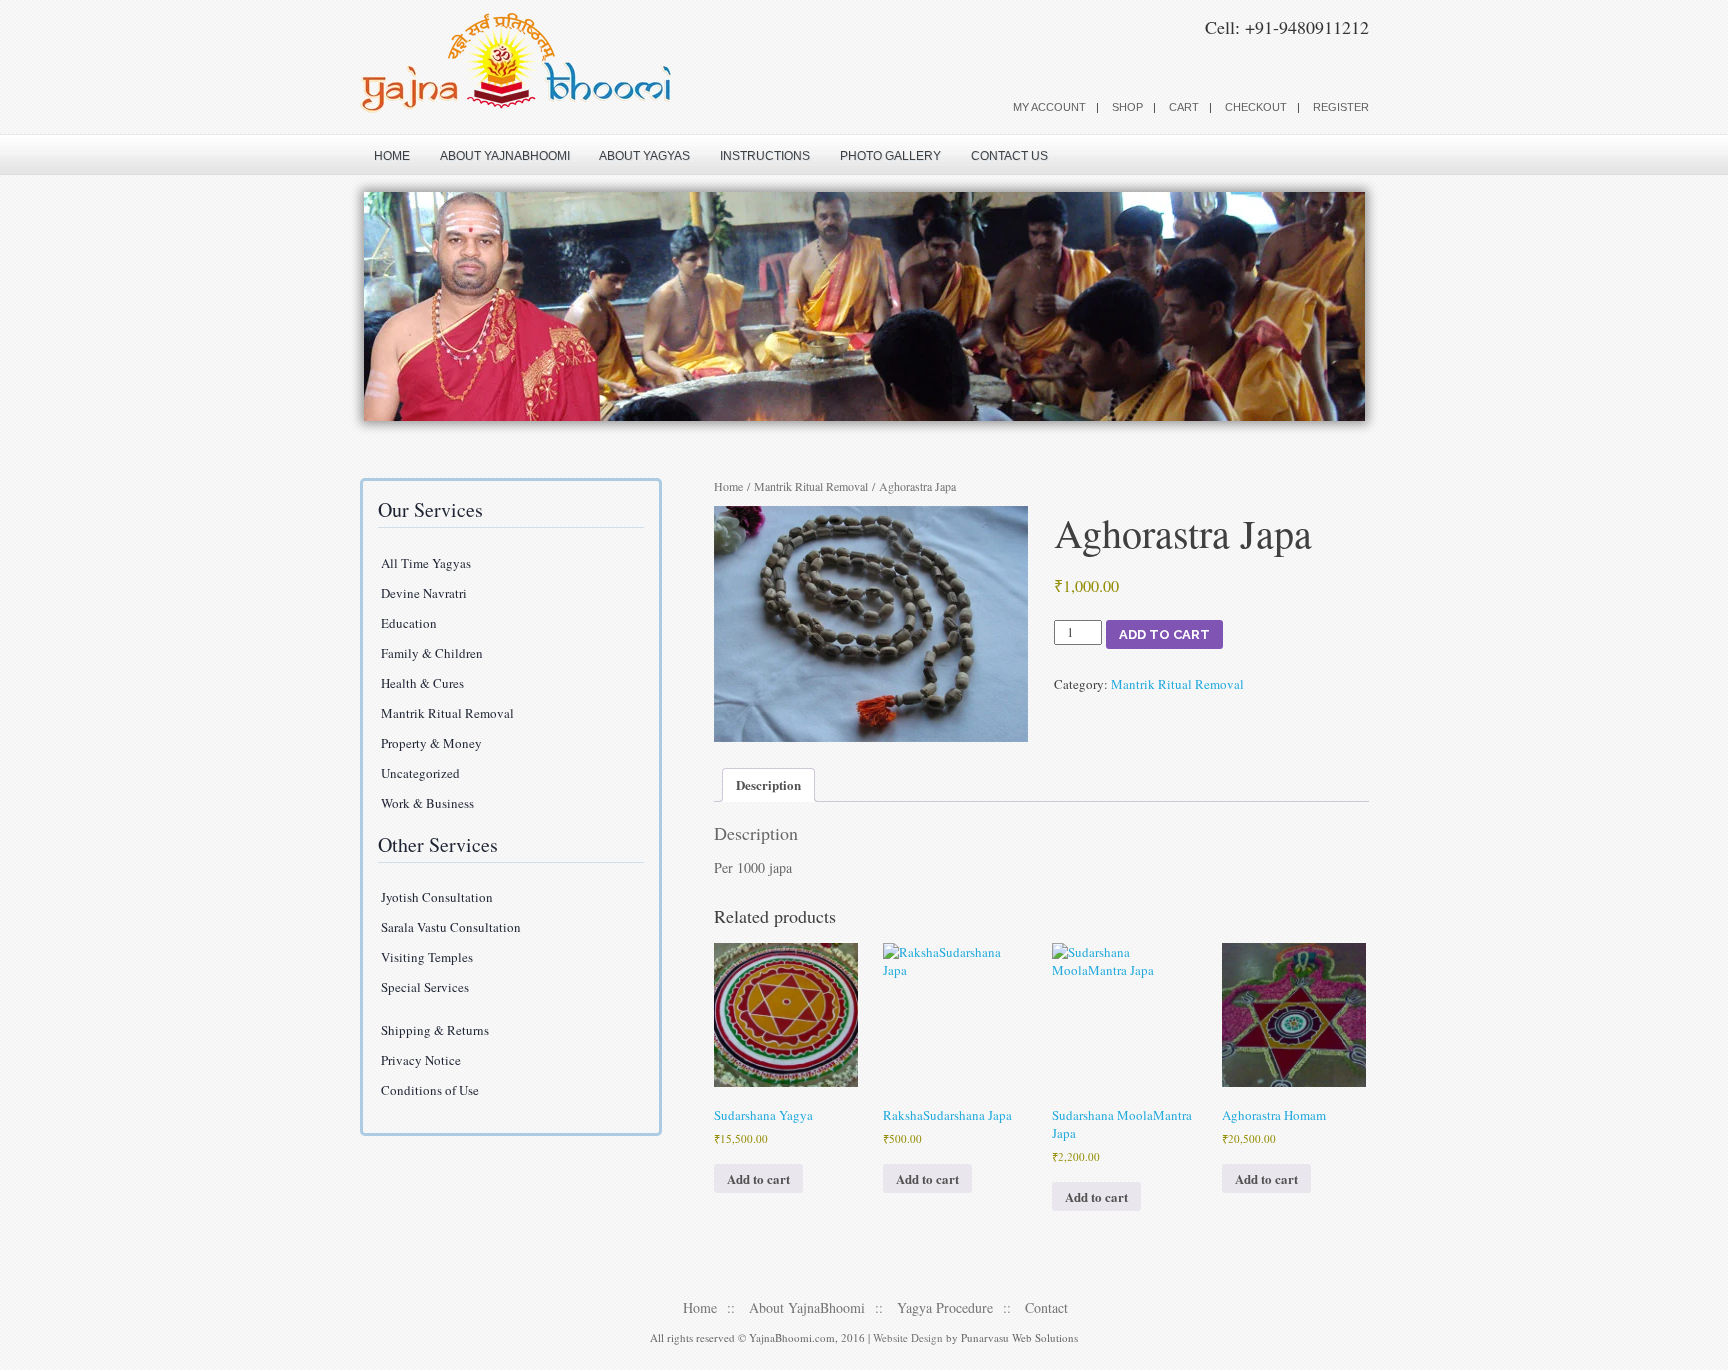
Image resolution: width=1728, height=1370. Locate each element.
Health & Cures (422, 683)
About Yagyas (644, 156)
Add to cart (1164, 634)
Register (1341, 107)
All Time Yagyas (426, 563)
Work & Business (427, 803)
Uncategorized (420, 773)
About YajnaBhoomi (505, 156)
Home (392, 156)
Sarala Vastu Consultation (451, 927)
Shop (1127, 107)
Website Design (908, 1337)
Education (409, 623)
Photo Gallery (890, 156)
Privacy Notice (421, 1060)
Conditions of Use (430, 1090)
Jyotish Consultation (437, 897)
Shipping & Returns (435, 1030)
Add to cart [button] (758, 1178)
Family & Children (432, 653)
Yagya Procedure (945, 1307)
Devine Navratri (424, 593)
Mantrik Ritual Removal (811, 486)
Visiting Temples (427, 957)
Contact (1046, 1307)
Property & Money (431, 743)
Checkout (1256, 107)
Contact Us (1009, 156)
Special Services (425, 987)
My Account (1049, 107)
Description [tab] (768, 784)
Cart (1184, 107)
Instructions (765, 156)
